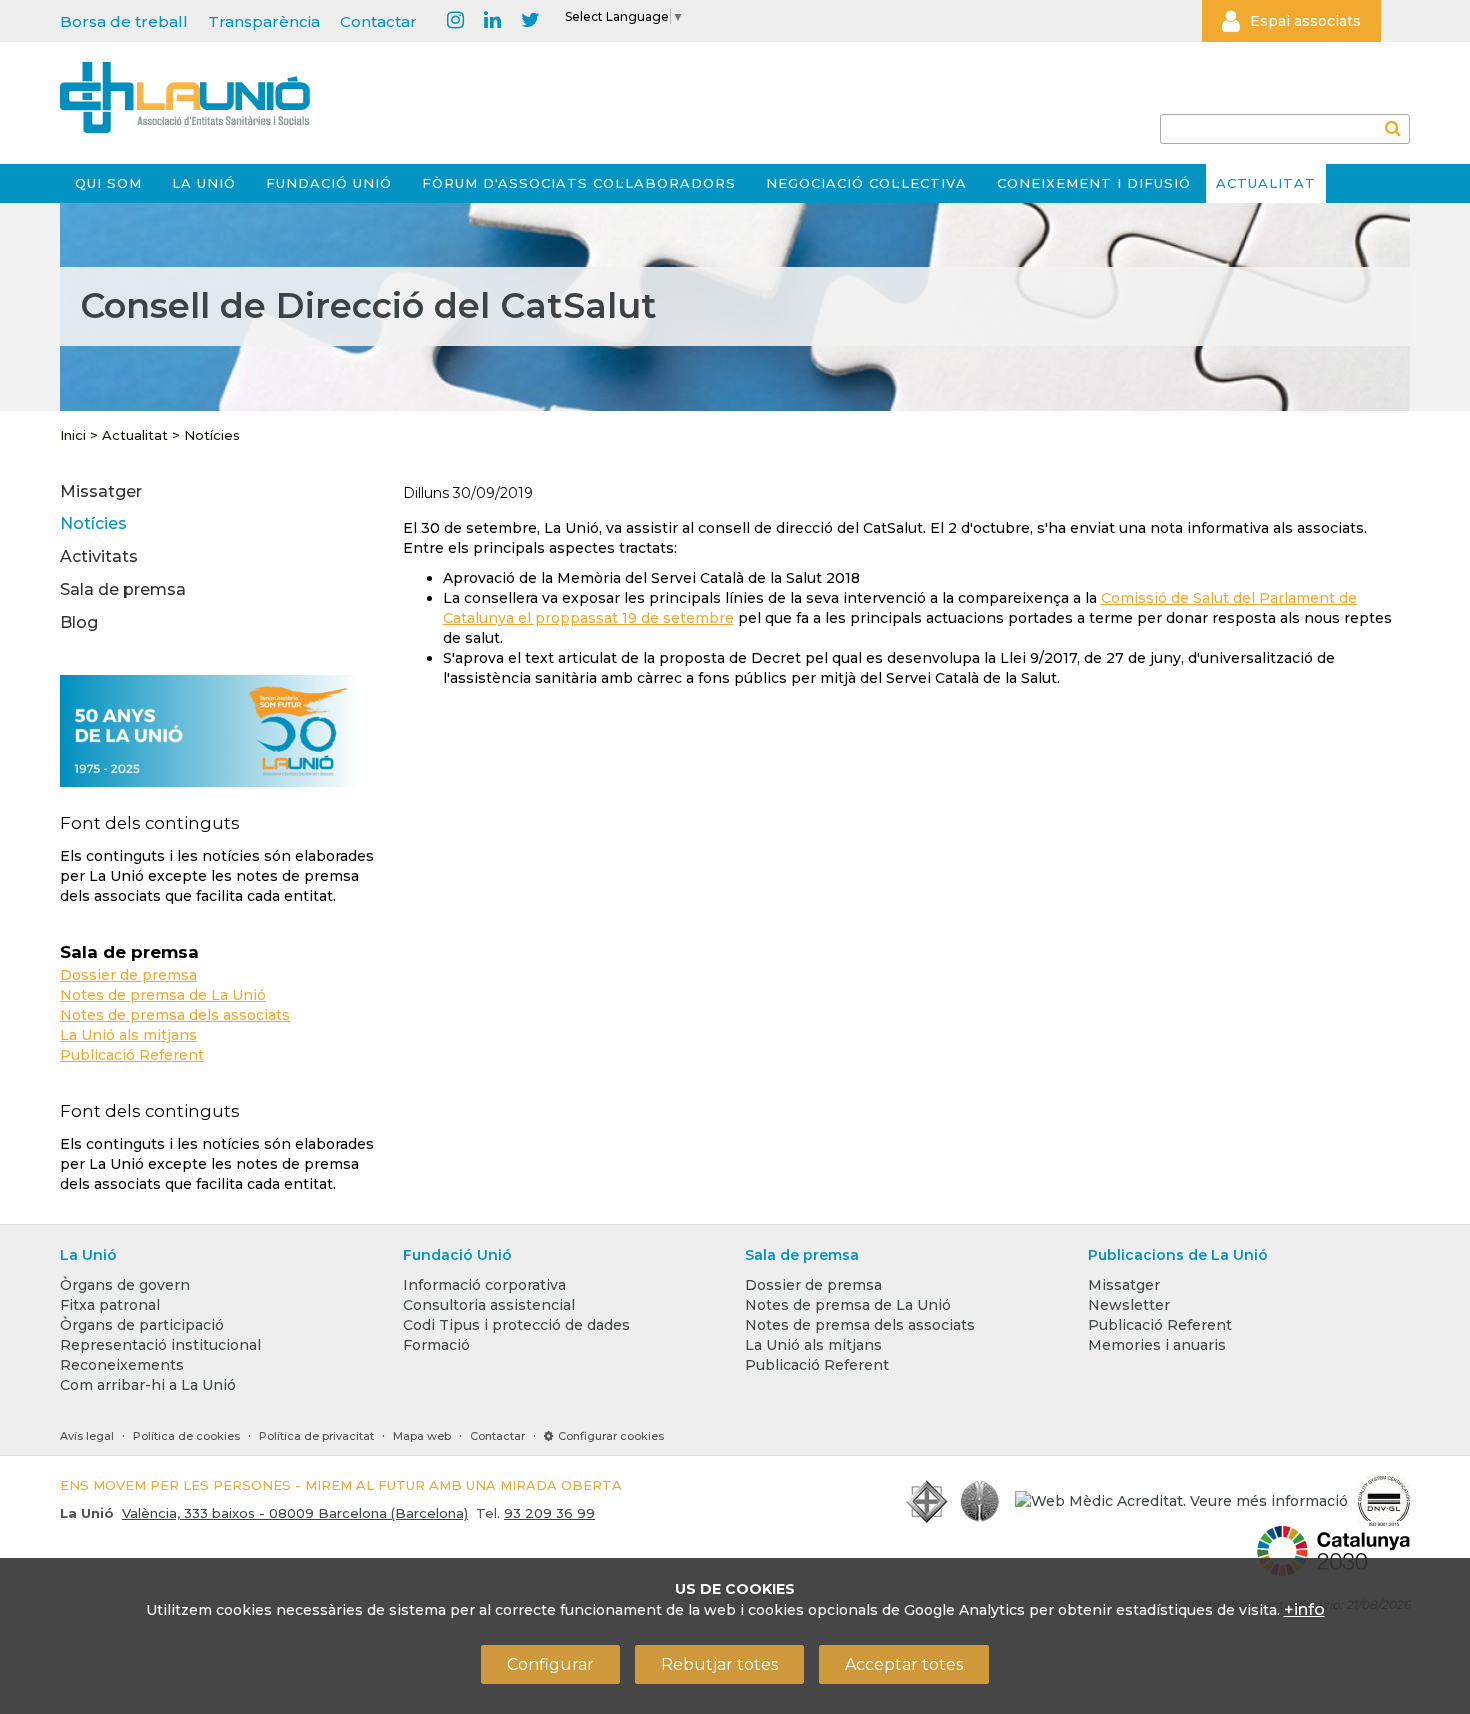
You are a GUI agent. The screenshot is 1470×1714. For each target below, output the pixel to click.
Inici (73, 435)
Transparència (264, 21)
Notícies (212, 435)
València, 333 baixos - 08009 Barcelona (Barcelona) (295, 1513)
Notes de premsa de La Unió (163, 995)
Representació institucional (160, 1345)
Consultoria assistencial (489, 1305)
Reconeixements (122, 1365)
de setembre (687, 618)
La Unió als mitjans (128, 1035)
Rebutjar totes (719, 1664)
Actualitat (1266, 183)
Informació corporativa (484, 1285)
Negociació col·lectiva (866, 183)
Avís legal (87, 1436)
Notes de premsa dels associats (175, 1015)
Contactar (378, 21)
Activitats (99, 556)
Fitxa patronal (110, 1305)
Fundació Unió (329, 183)
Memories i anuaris (1157, 1345)
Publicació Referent (132, 1055)
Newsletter (1129, 1305)
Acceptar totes (904, 1664)
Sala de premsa (123, 589)
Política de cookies (186, 1436)
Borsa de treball (124, 21)
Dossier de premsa (128, 975)
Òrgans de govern (125, 1285)
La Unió (204, 183)
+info (1304, 1609)
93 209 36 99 (549, 1513)
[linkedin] (492, 21)
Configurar (550, 1664)
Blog (79, 622)
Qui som (108, 183)
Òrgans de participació (142, 1325)
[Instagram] (455, 21)
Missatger (101, 491)
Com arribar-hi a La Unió (148, 1385)
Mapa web (422, 1436)
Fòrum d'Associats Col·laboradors (579, 183)
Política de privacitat (316, 1436)
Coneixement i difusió (1094, 183)
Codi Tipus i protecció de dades (516, 1325)
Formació (436, 1345)
